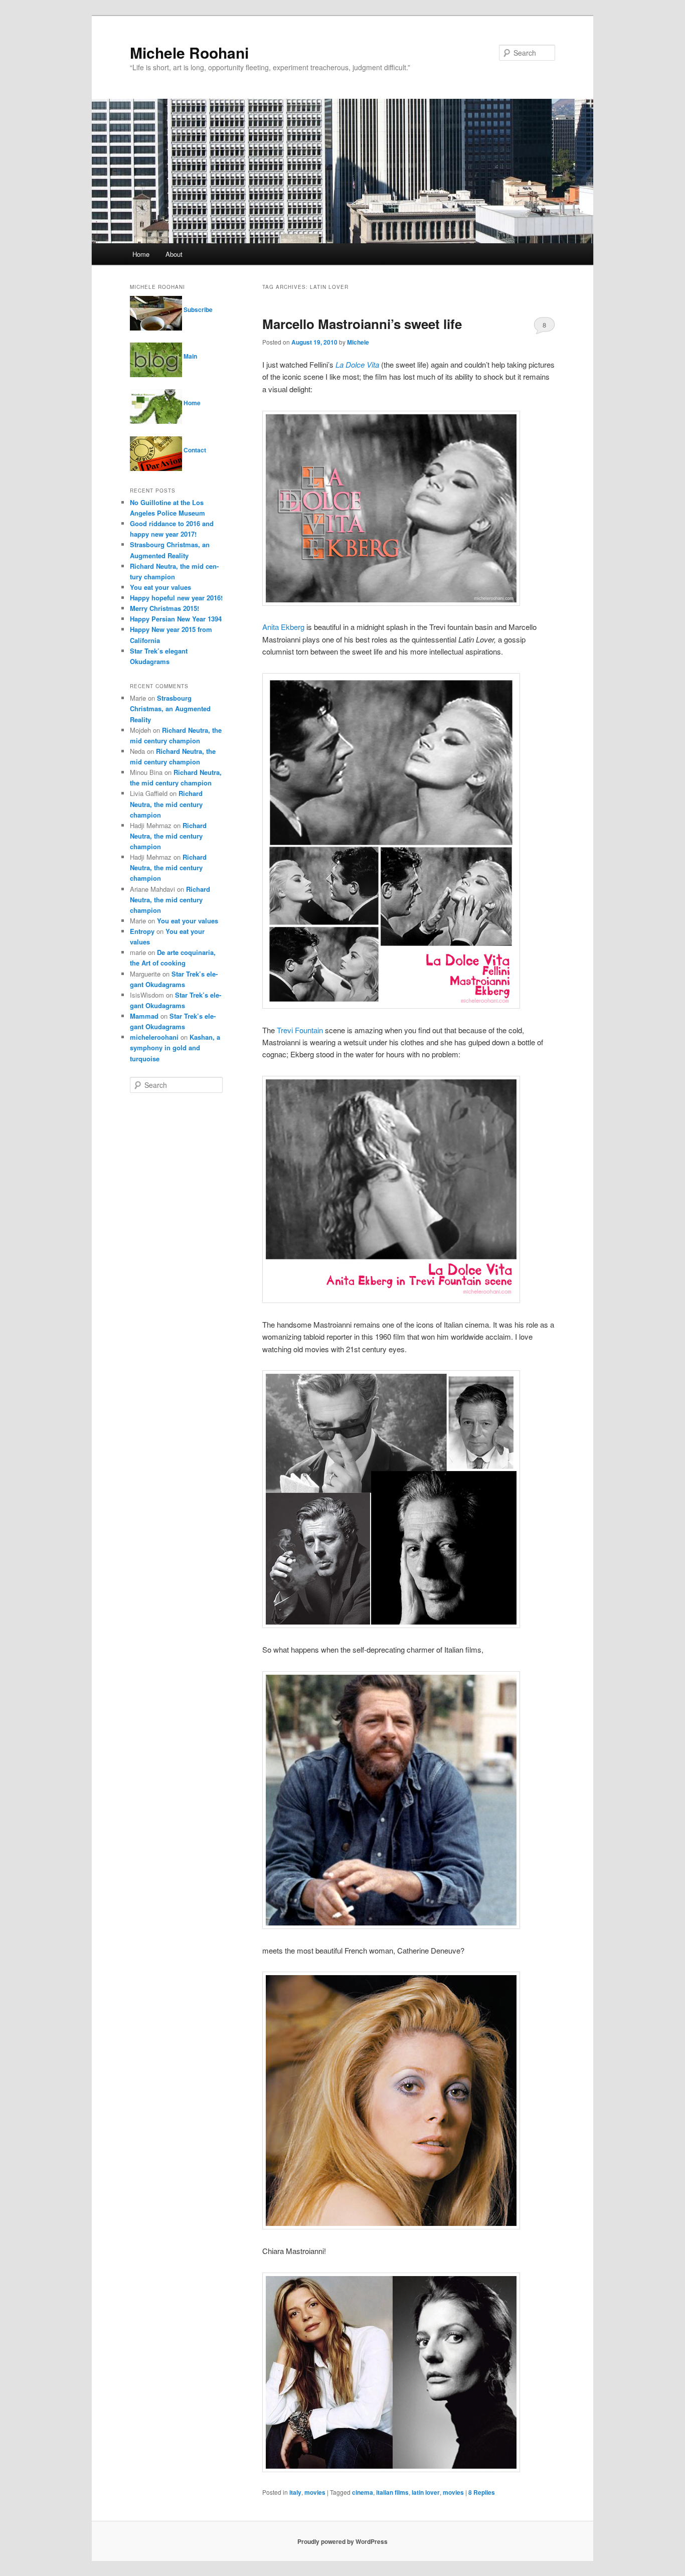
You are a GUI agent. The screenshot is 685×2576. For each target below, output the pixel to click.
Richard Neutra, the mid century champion (166, 804)
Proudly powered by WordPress (342, 2541)
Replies (482, 2492)
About (174, 254)
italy (295, 2492)
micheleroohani (154, 1037)
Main (190, 356)
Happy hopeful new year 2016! (176, 598)
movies (315, 2492)
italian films (392, 2492)
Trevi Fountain (300, 1030)
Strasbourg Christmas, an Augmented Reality (170, 708)
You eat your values (160, 587)
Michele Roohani (189, 52)
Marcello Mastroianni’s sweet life (362, 324)
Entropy (142, 931)
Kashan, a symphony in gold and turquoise (175, 1048)
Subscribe (197, 309)
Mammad (144, 1016)
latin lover (426, 2492)
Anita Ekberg (283, 627)
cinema (363, 2492)
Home (141, 254)
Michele (358, 342)
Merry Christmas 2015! (164, 608)
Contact (194, 450)
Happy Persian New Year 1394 (176, 619)
